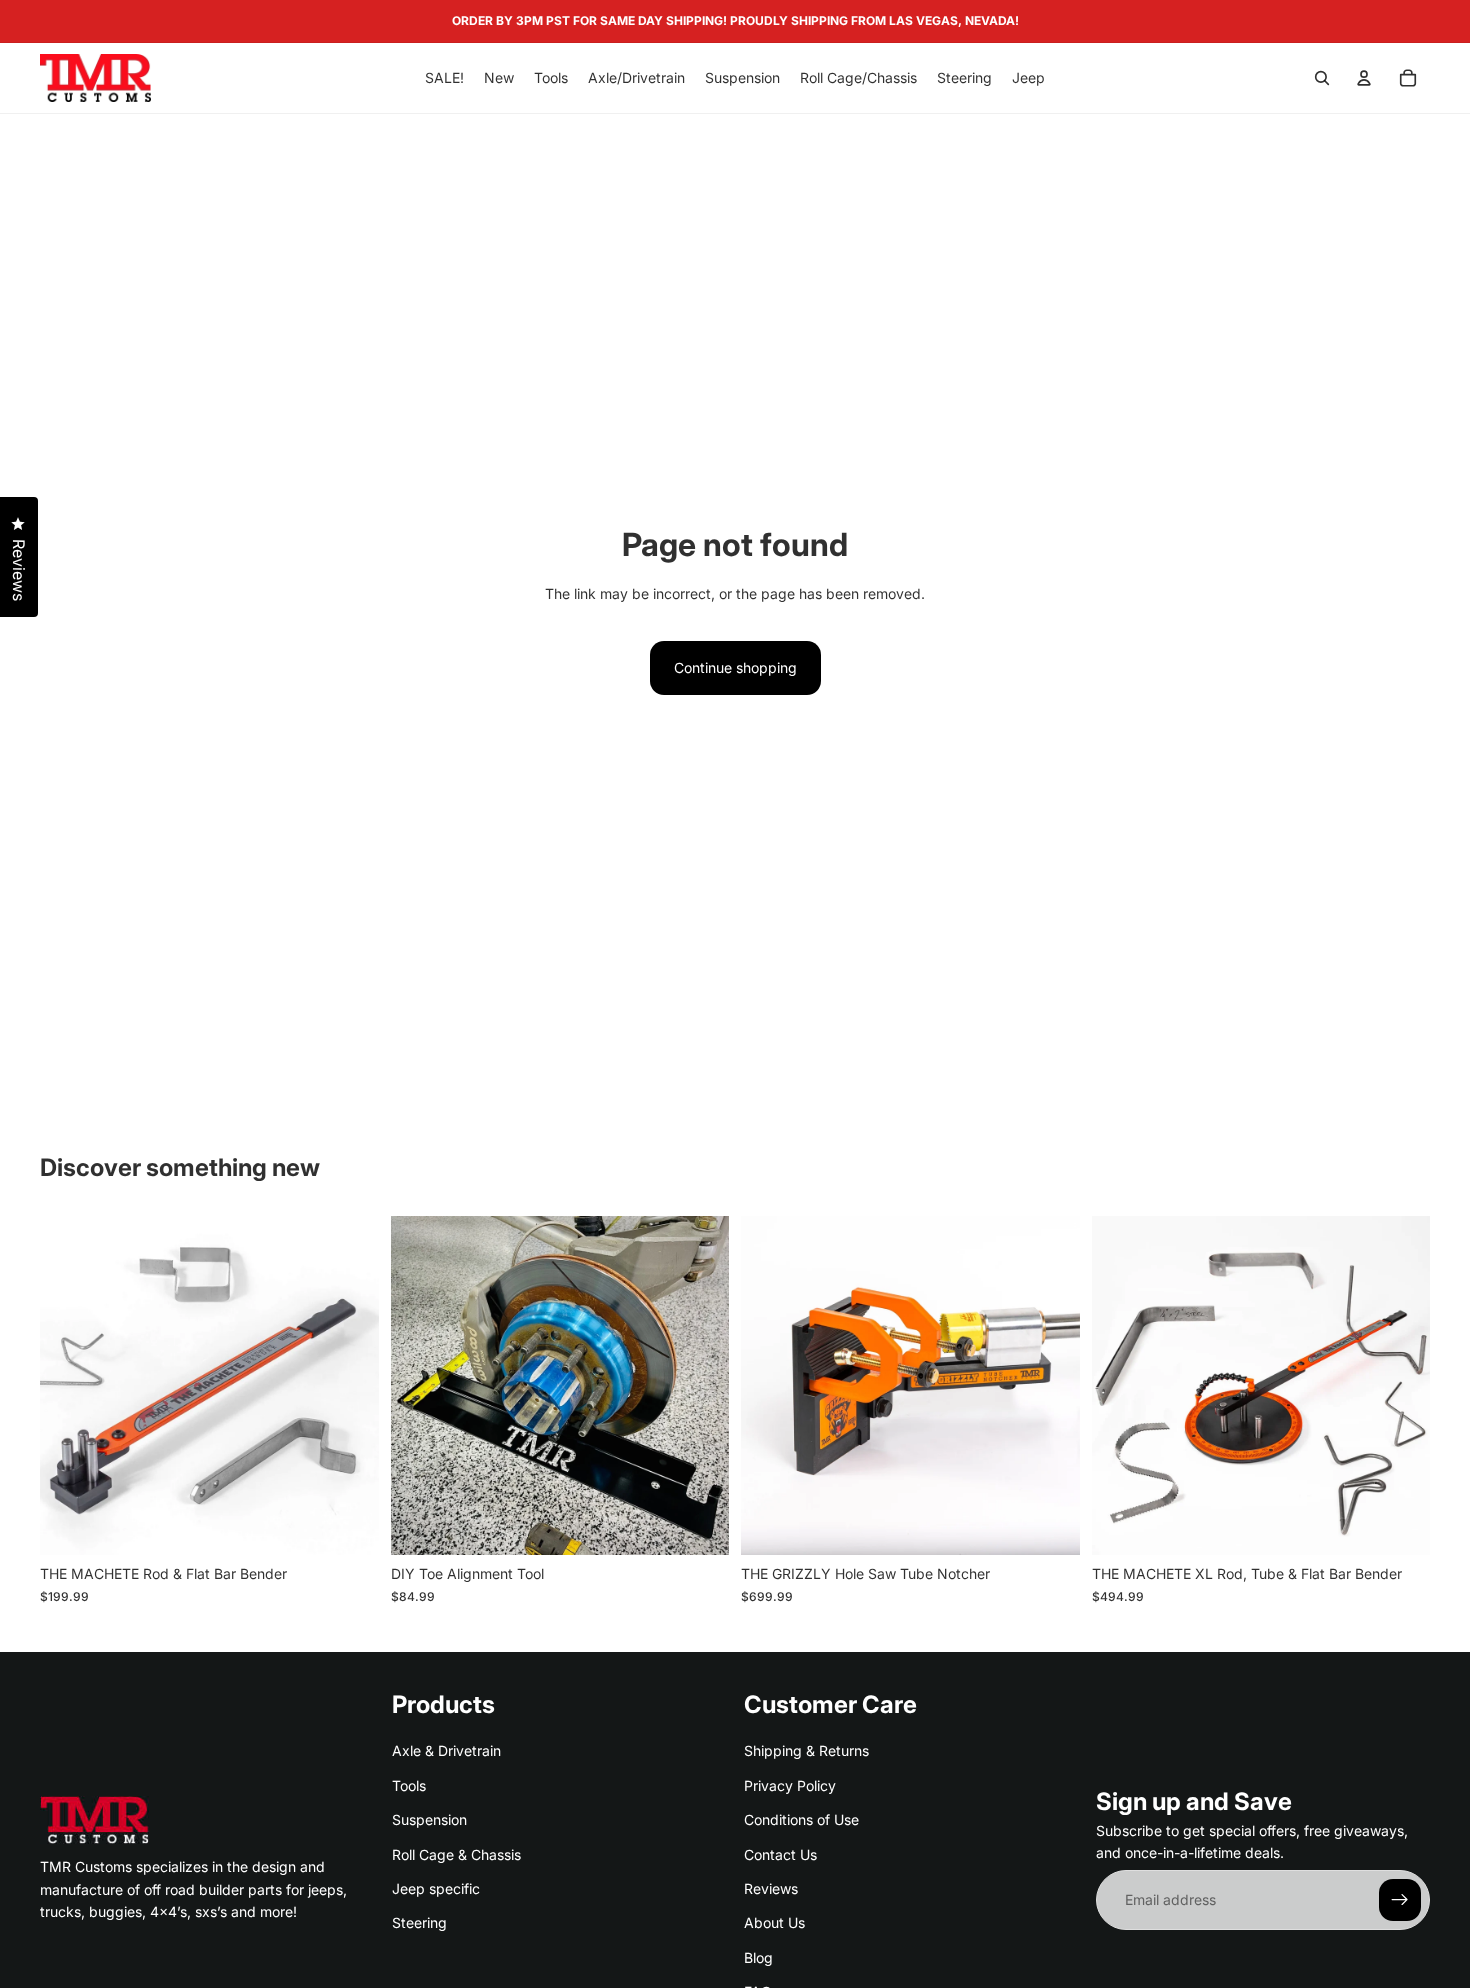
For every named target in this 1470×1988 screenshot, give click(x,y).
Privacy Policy (790, 1785)
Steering (419, 1922)
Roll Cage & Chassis (456, 1854)
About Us (774, 1922)
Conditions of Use (801, 1819)
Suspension (429, 1819)
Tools (409, 1785)
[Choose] (698, 1525)
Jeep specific (436, 1888)
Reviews (771, 1888)
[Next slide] (349, 1386)
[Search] (1322, 78)
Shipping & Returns (806, 1751)
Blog (758, 1957)
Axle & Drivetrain (446, 1751)
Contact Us (780, 1854)
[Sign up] (1400, 1900)
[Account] (1364, 78)
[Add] (348, 1525)
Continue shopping (735, 667)
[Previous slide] (70, 1386)
